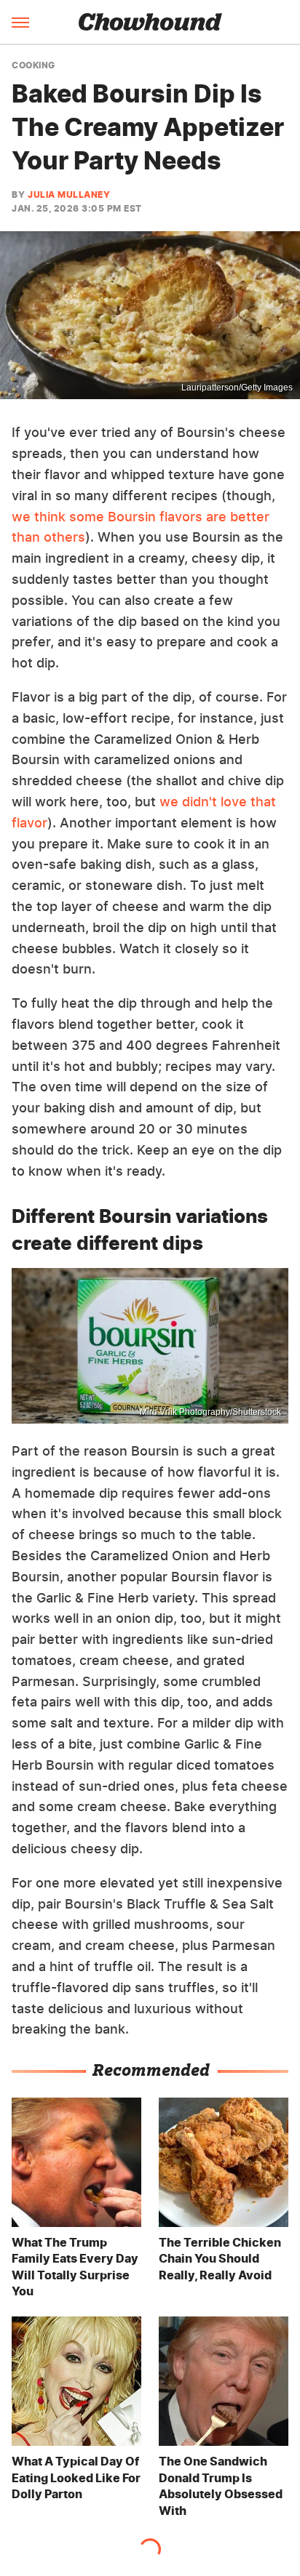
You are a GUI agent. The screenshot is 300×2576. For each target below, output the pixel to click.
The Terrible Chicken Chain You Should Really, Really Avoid (220, 2259)
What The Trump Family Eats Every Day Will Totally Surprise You (75, 2267)
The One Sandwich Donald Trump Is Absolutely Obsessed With (221, 2485)
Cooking (33, 65)
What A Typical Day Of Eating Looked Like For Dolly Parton (76, 2477)
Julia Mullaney (69, 194)
